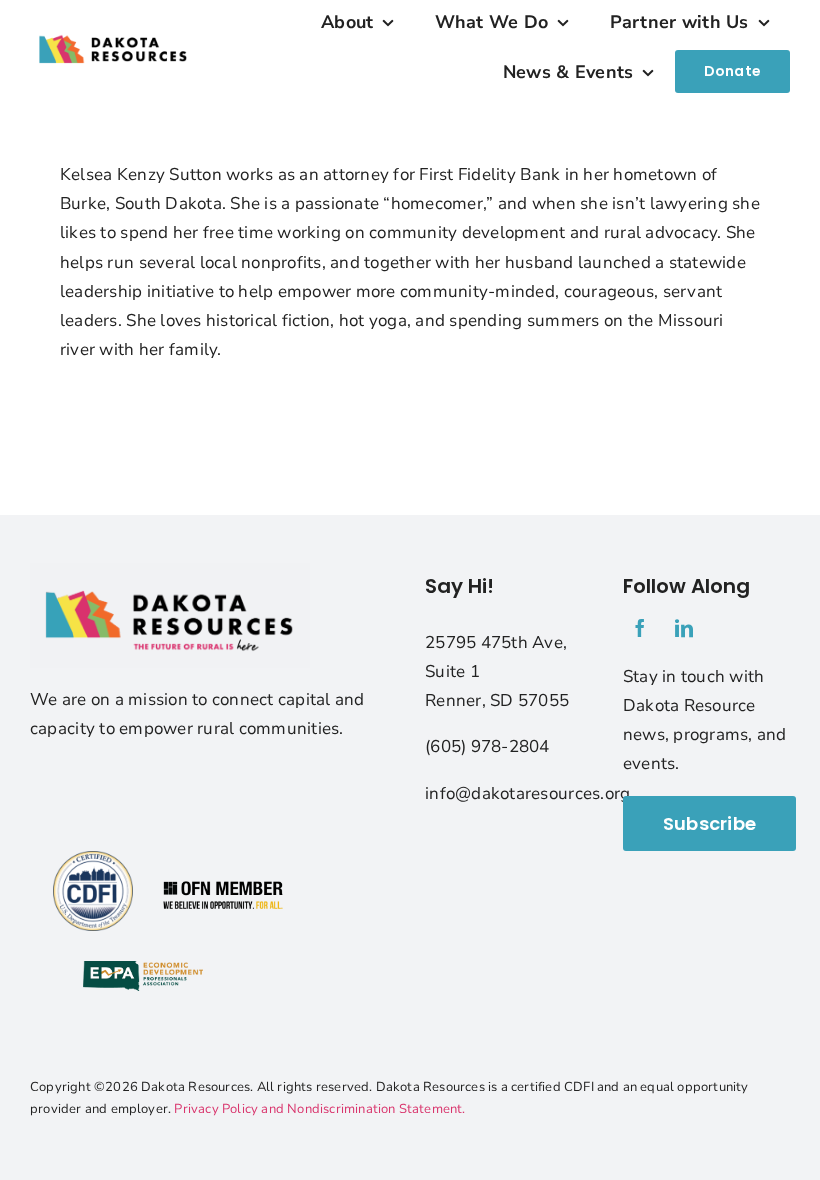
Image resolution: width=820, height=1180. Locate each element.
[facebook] (640, 628)
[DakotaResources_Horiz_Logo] (113, 27)
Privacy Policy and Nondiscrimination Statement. (319, 1109)
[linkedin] (684, 628)
